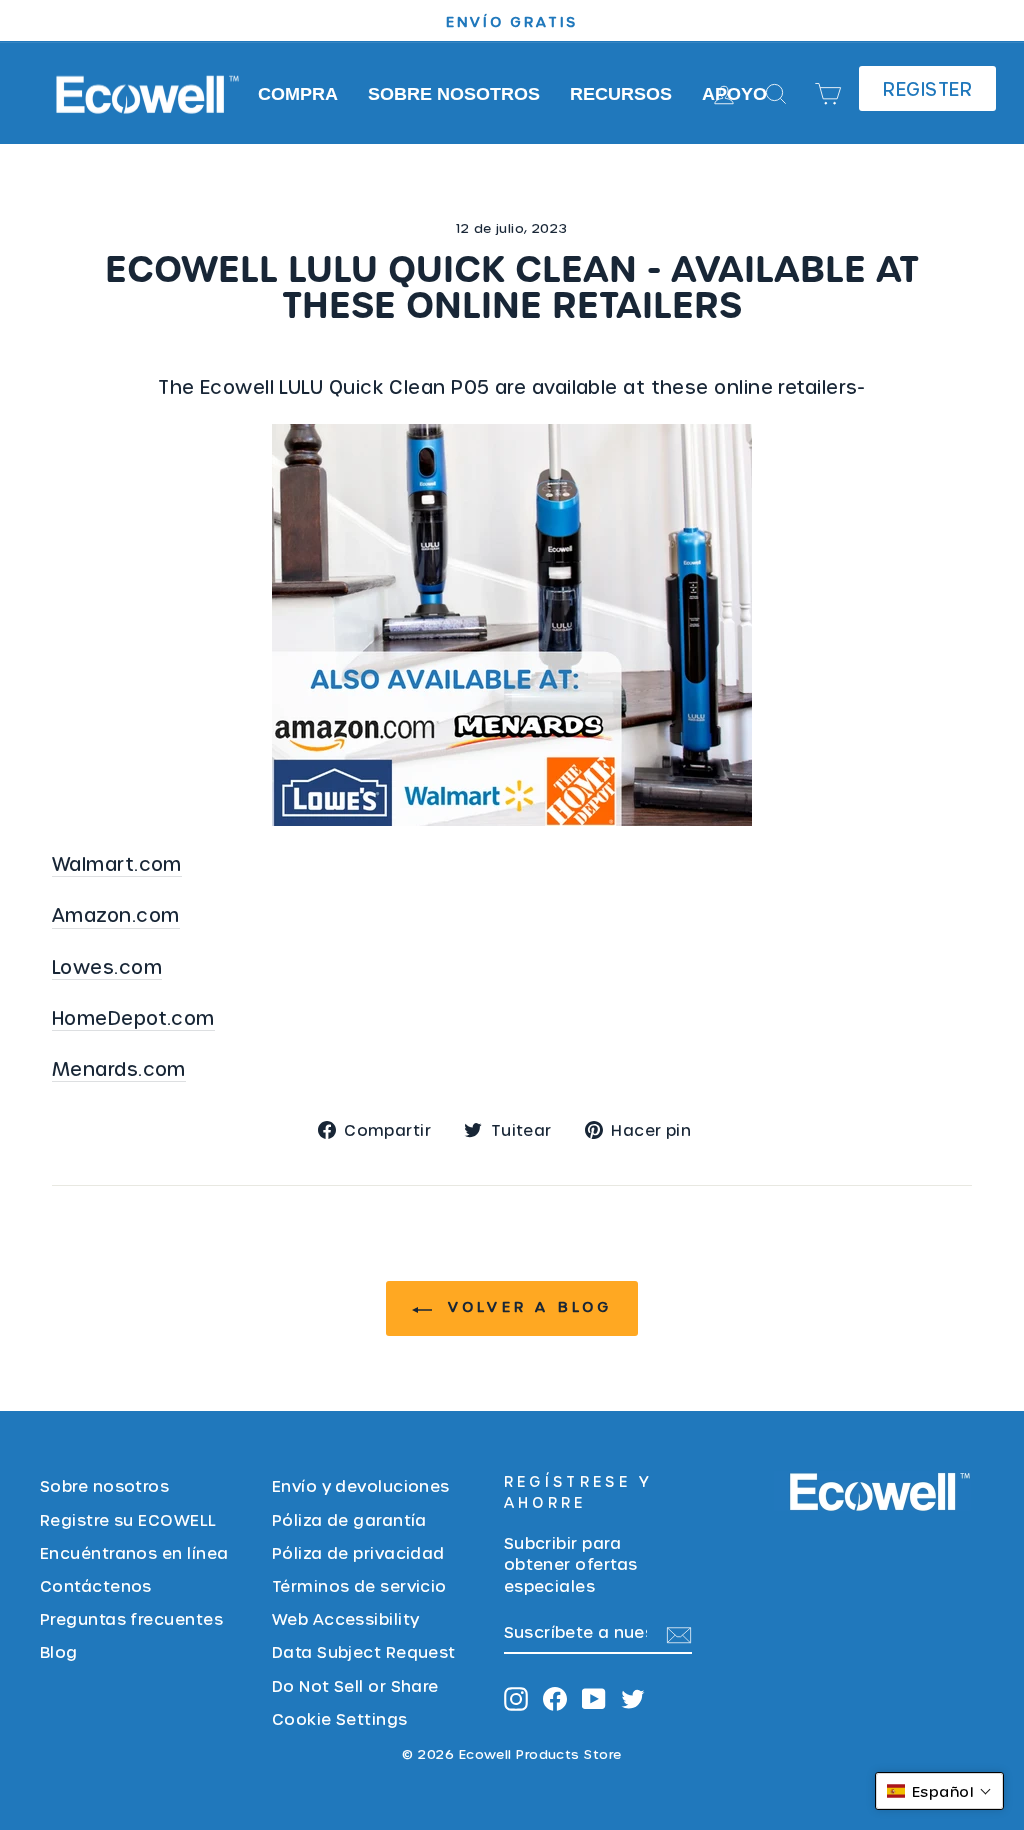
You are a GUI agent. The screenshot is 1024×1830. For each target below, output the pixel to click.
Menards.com (119, 1068)
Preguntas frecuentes (131, 1618)
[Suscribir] (679, 1632)
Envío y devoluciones (361, 1485)
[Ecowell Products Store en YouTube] (594, 1697)
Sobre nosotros (454, 94)
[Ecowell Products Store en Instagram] (516, 1697)
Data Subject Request (364, 1651)
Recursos (621, 94)
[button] (939, 1791)
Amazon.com (116, 914)
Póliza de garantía (349, 1519)
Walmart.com (117, 863)
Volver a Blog (526, 1306)
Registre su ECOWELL (128, 1519)
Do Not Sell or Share (355, 1685)
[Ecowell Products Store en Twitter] (633, 1697)
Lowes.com (107, 966)
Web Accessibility (346, 1618)
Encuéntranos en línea (134, 1552)
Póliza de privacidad (358, 1552)
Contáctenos (96, 1585)
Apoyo (734, 94)
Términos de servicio (359, 1585)
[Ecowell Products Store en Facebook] (555, 1697)
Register (927, 88)
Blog (59, 1651)
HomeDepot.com (133, 1017)
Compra (298, 94)
